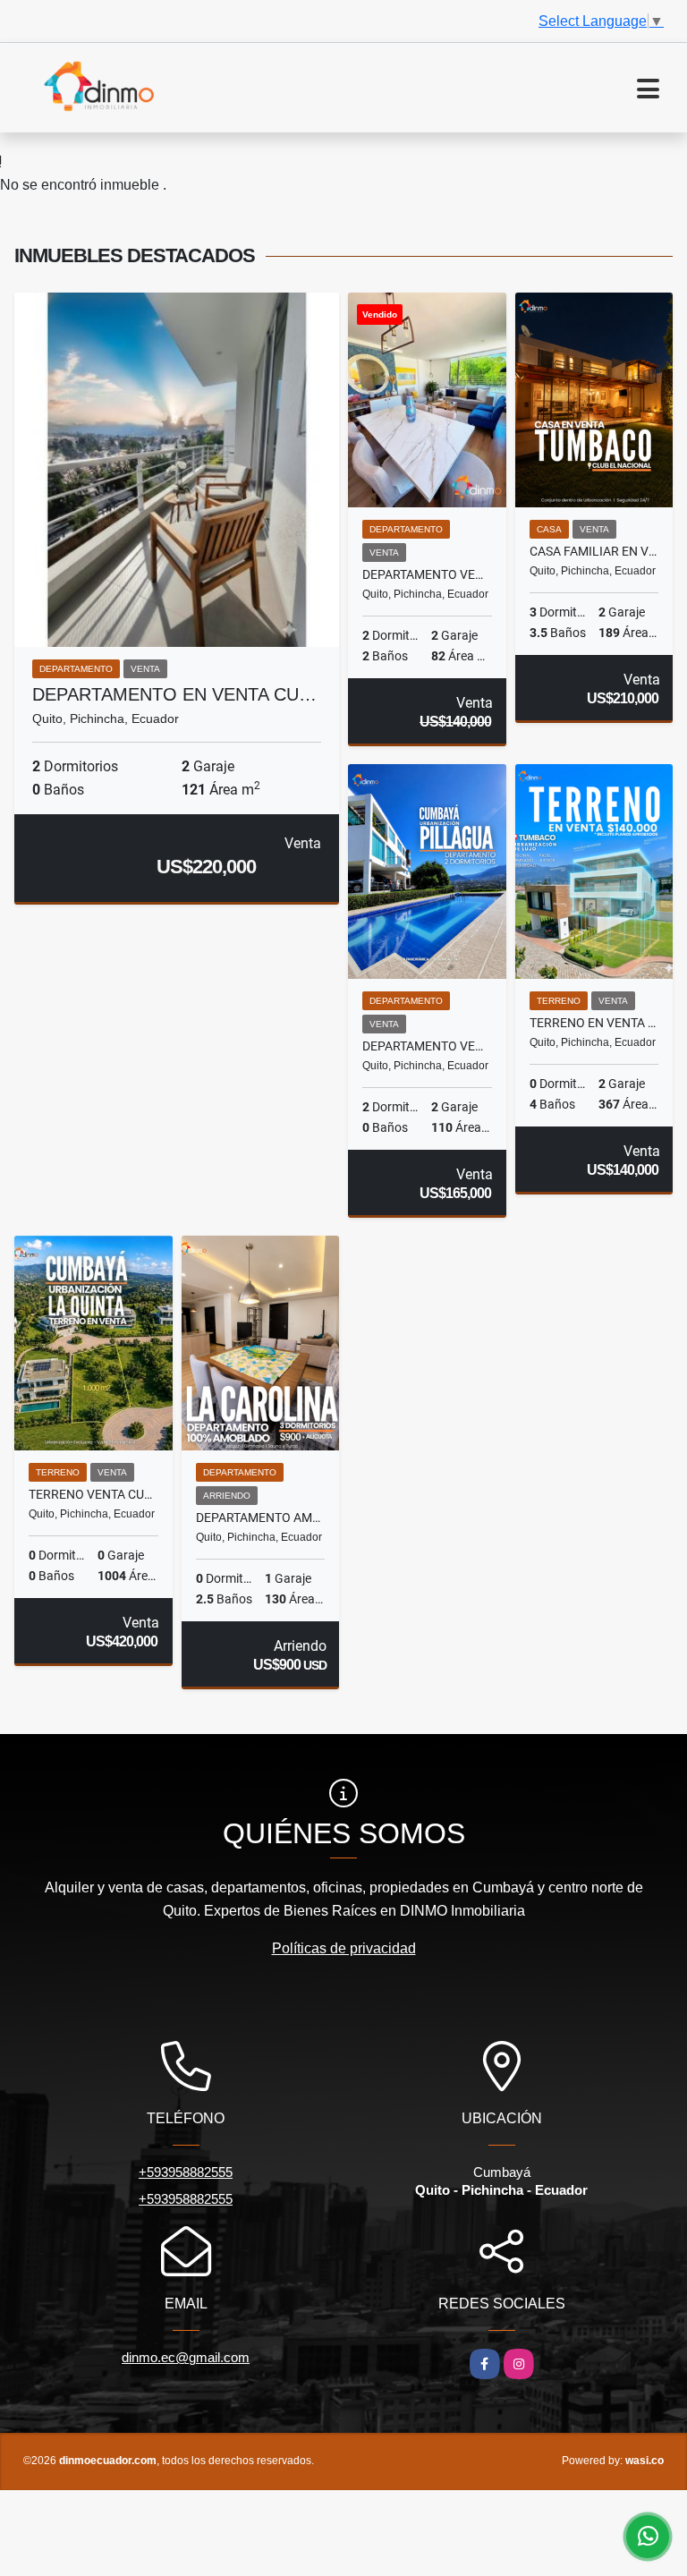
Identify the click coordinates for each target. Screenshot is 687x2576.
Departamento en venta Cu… (174, 694)
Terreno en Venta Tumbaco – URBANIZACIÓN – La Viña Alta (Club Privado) (594, 1023)
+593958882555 (186, 2172)
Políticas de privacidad (344, 1948)
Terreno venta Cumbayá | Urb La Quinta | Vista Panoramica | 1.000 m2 (93, 1494)
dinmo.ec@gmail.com (186, 2357)
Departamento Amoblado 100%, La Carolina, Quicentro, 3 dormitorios (261, 1518)
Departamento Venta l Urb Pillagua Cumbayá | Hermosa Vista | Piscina (427, 1046)
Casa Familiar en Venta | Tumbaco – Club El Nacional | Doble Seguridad (594, 551)
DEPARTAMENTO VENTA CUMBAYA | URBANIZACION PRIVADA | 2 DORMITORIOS (427, 574)
